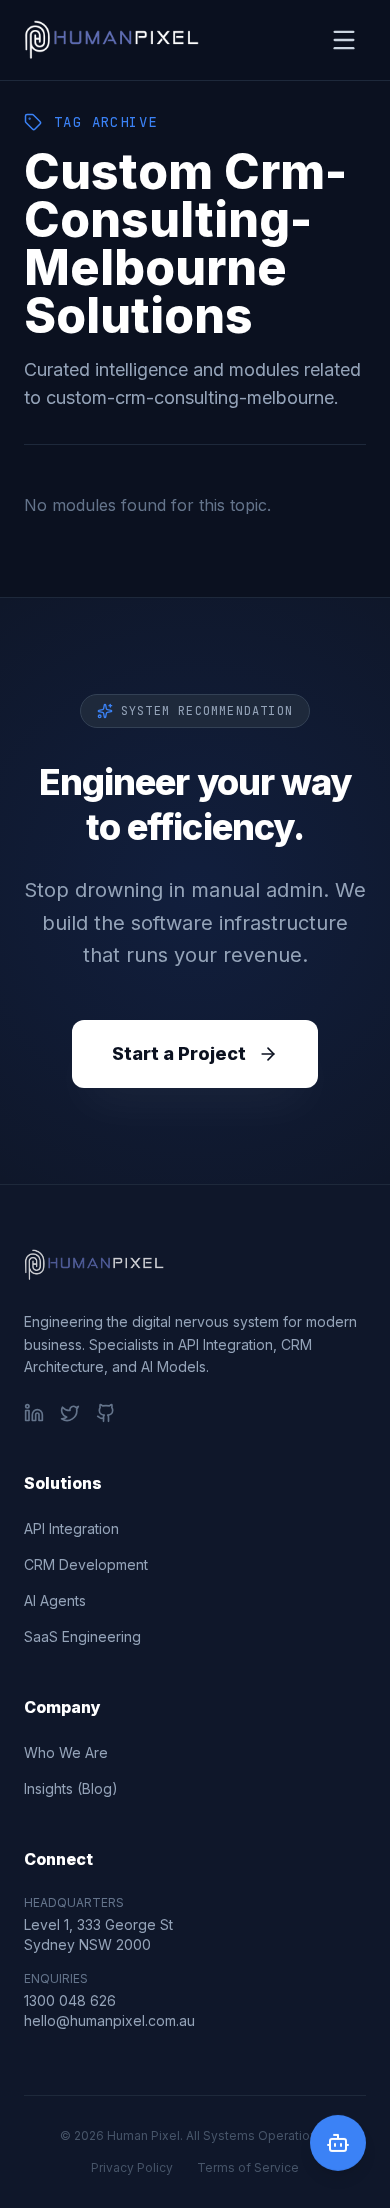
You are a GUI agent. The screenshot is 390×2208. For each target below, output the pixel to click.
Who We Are (66, 1752)
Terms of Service (248, 2167)
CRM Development (86, 1564)
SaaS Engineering (82, 1636)
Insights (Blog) (71, 1788)
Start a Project (179, 1053)
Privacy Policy (132, 2167)
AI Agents (55, 1600)
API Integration (71, 1528)
